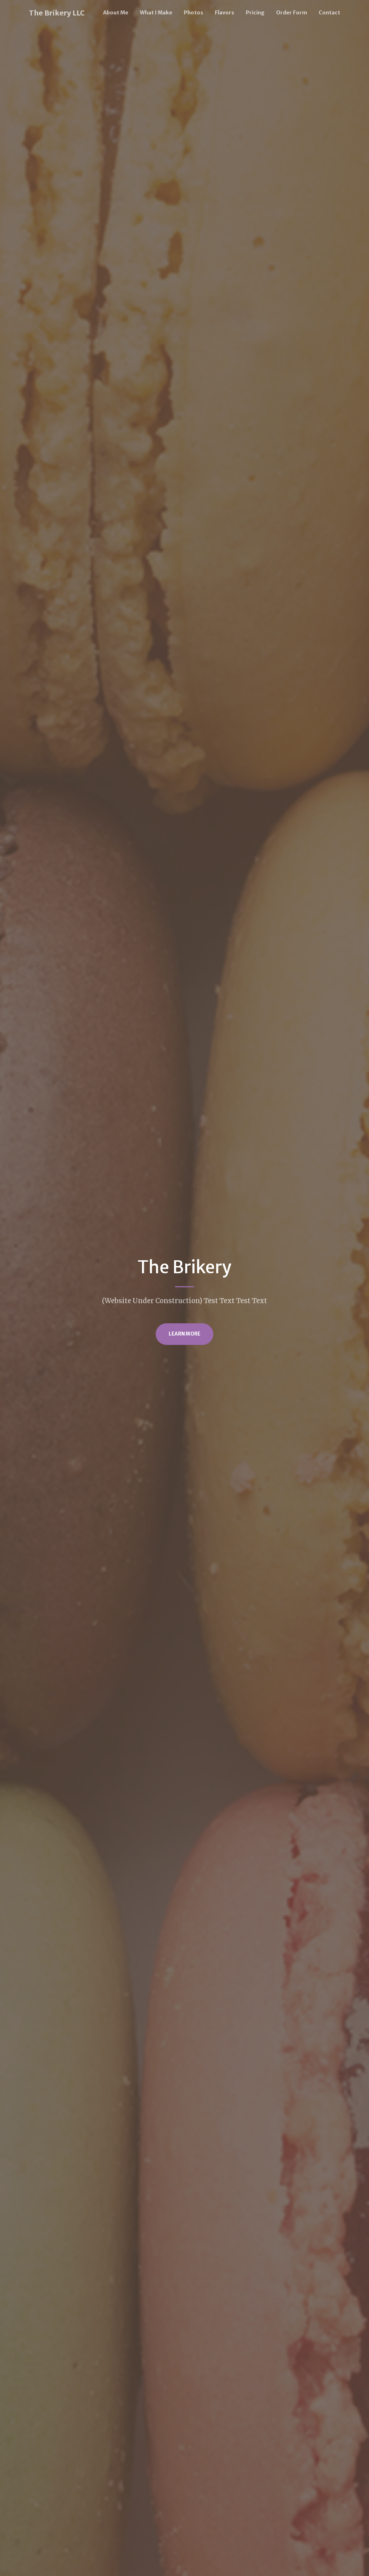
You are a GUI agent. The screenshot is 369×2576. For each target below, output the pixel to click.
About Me (116, 13)
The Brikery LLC (57, 13)
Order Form (292, 13)
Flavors (224, 13)
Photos (194, 13)
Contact (329, 13)
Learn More (184, 1334)
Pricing (255, 13)
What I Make (156, 13)
